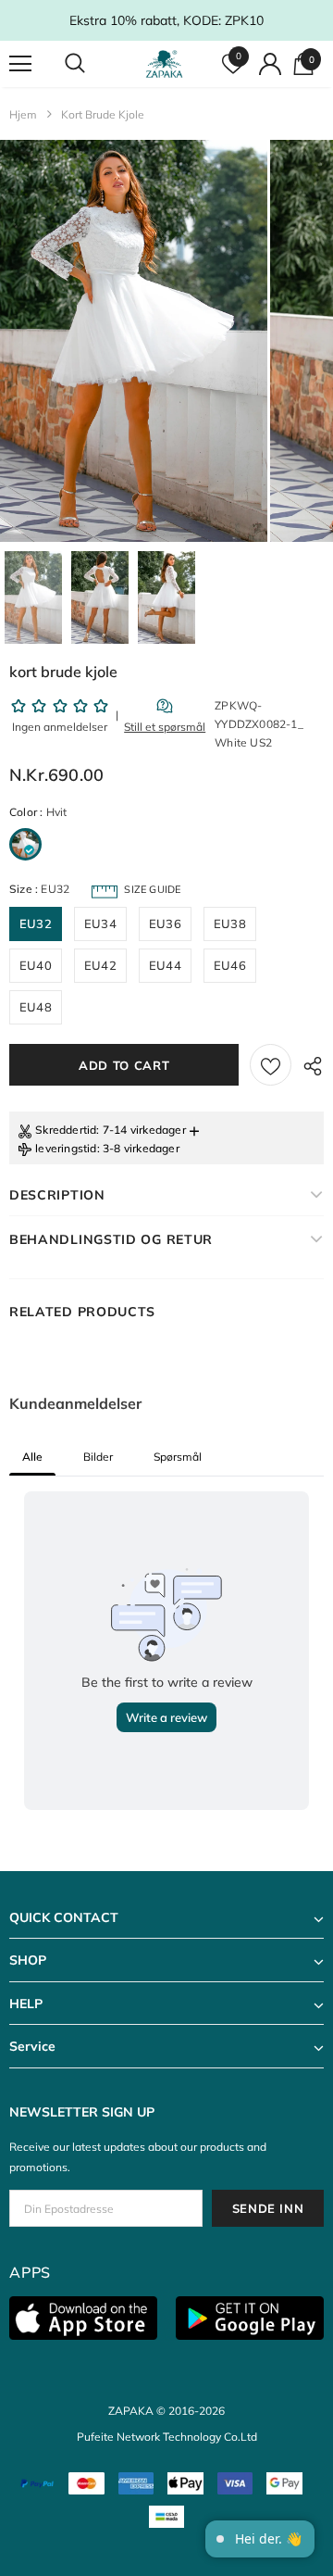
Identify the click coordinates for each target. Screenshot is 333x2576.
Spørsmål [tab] (178, 1457)
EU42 (100, 965)
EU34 (100, 924)
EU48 (36, 1007)
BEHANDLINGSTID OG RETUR (111, 1239)
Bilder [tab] (98, 1457)
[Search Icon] (92, 64)
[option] (134, 341)
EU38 (230, 924)
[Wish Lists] (271, 1065)
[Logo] (164, 64)
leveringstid (66, 1148)
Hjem (23, 114)
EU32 (36, 924)
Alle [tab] (32, 1457)
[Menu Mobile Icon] (20, 64)
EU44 (165, 965)
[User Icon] (270, 64)
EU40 (36, 965)
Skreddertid (66, 1130)
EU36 (165, 924)
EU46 (230, 965)
